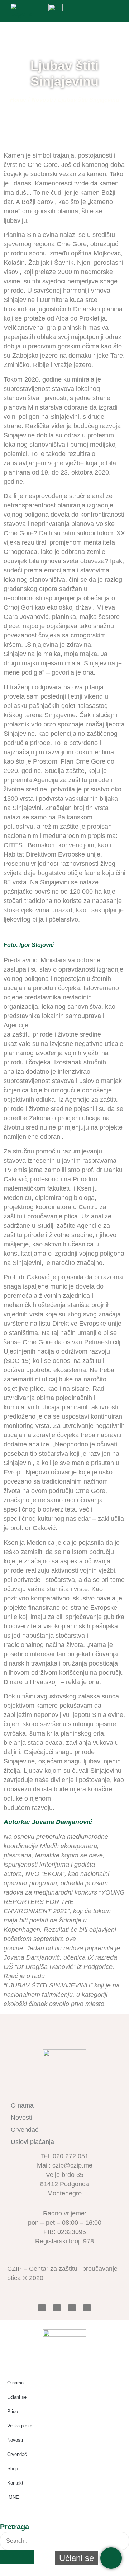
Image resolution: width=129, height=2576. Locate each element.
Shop (13, 2469)
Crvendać (25, 2130)
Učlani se (17, 2397)
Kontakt (15, 2483)
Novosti (42, 100)
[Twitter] (57, 2308)
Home (18, 100)
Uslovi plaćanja (32, 2142)
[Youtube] (72, 2308)
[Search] (17, 2557)
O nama (22, 2105)
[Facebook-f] (42, 2308)
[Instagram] (87, 2308)
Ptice (13, 2411)
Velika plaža (20, 2426)
